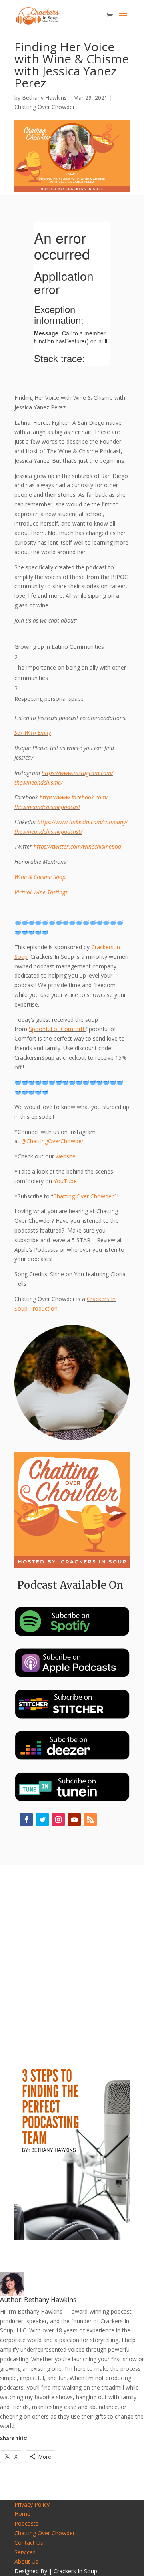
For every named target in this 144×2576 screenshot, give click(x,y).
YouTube (65, 1181)
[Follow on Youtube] (74, 1820)
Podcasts (26, 2523)
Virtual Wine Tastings (42, 892)
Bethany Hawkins (44, 98)
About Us (26, 2561)
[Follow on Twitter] (42, 1820)
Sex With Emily (33, 733)
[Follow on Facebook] (26, 1820)
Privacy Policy (32, 2504)
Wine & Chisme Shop (40, 877)
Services (25, 2552)
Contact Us (29, 2543)
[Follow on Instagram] (58, 1820)
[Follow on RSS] (90, 1820)
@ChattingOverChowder (52, 1141)
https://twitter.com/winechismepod (77, 846)
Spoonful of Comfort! (56, 1029)
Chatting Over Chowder (45, 107)
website (66, 1156)
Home (22, 2514)
